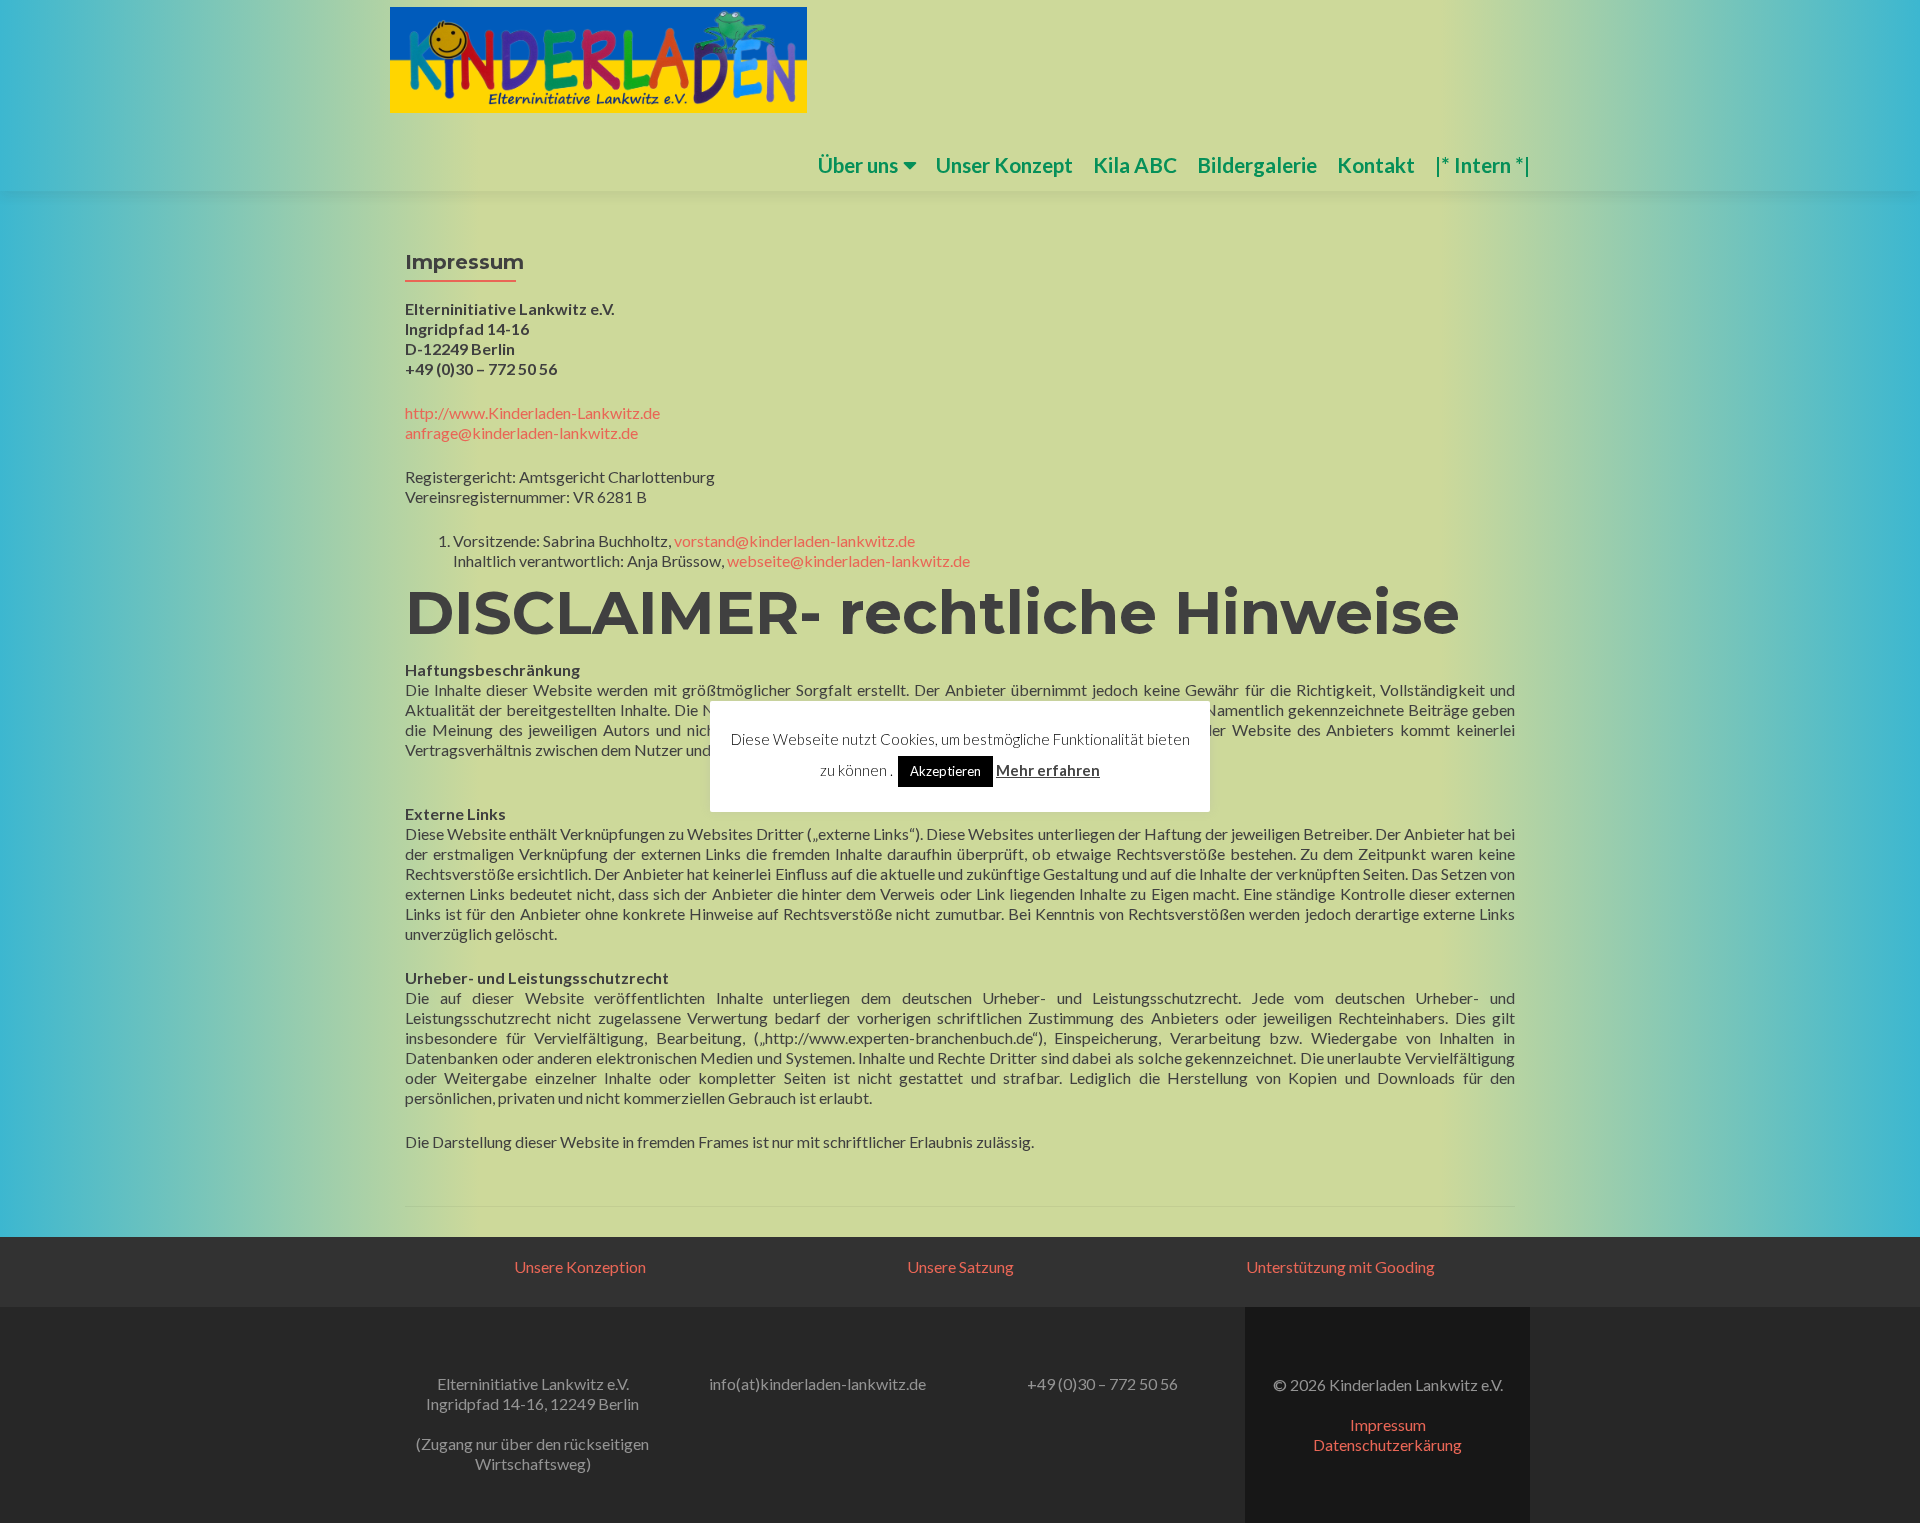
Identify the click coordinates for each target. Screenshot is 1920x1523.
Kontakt (1376, 164)
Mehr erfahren (1048, 770)
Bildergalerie (1257, 164)
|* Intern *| (1482, 164)
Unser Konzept (1004, 164)
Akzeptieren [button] (945, 771)
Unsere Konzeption (580, 1266)
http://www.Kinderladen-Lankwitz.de (532, 412)
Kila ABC (1135, 164)
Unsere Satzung (960, 1266)
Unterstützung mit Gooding (1340, 1266)
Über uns (858, 164)
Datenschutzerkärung (1387, 1444)
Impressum (1388, 1424)
